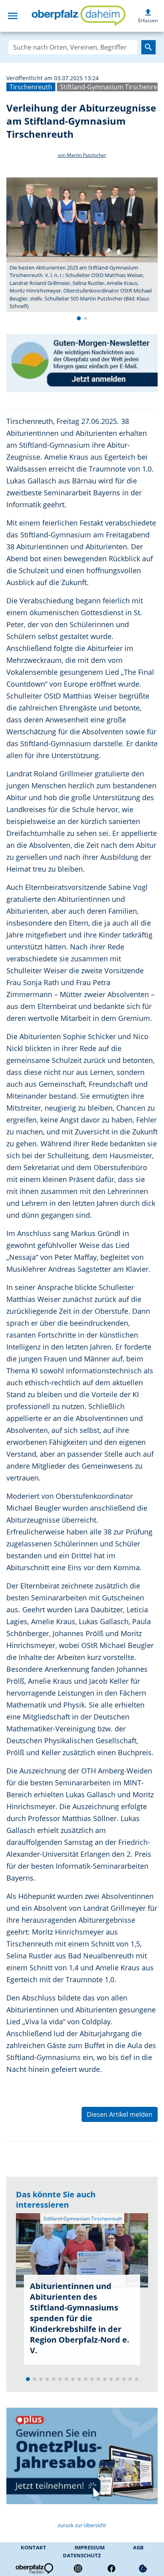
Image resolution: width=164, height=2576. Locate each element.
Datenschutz (82, 2555)
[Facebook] (111, 2568)
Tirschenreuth (31, 87)
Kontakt (33, 2547)
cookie (143, 2568)
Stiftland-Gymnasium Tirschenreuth (82, 2219)
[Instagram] (78, 2568)
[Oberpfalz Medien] (34, 2568)
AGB (138, 2547)
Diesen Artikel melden (120, 2114)
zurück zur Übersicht (82, 2525)
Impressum (90, 2547)
